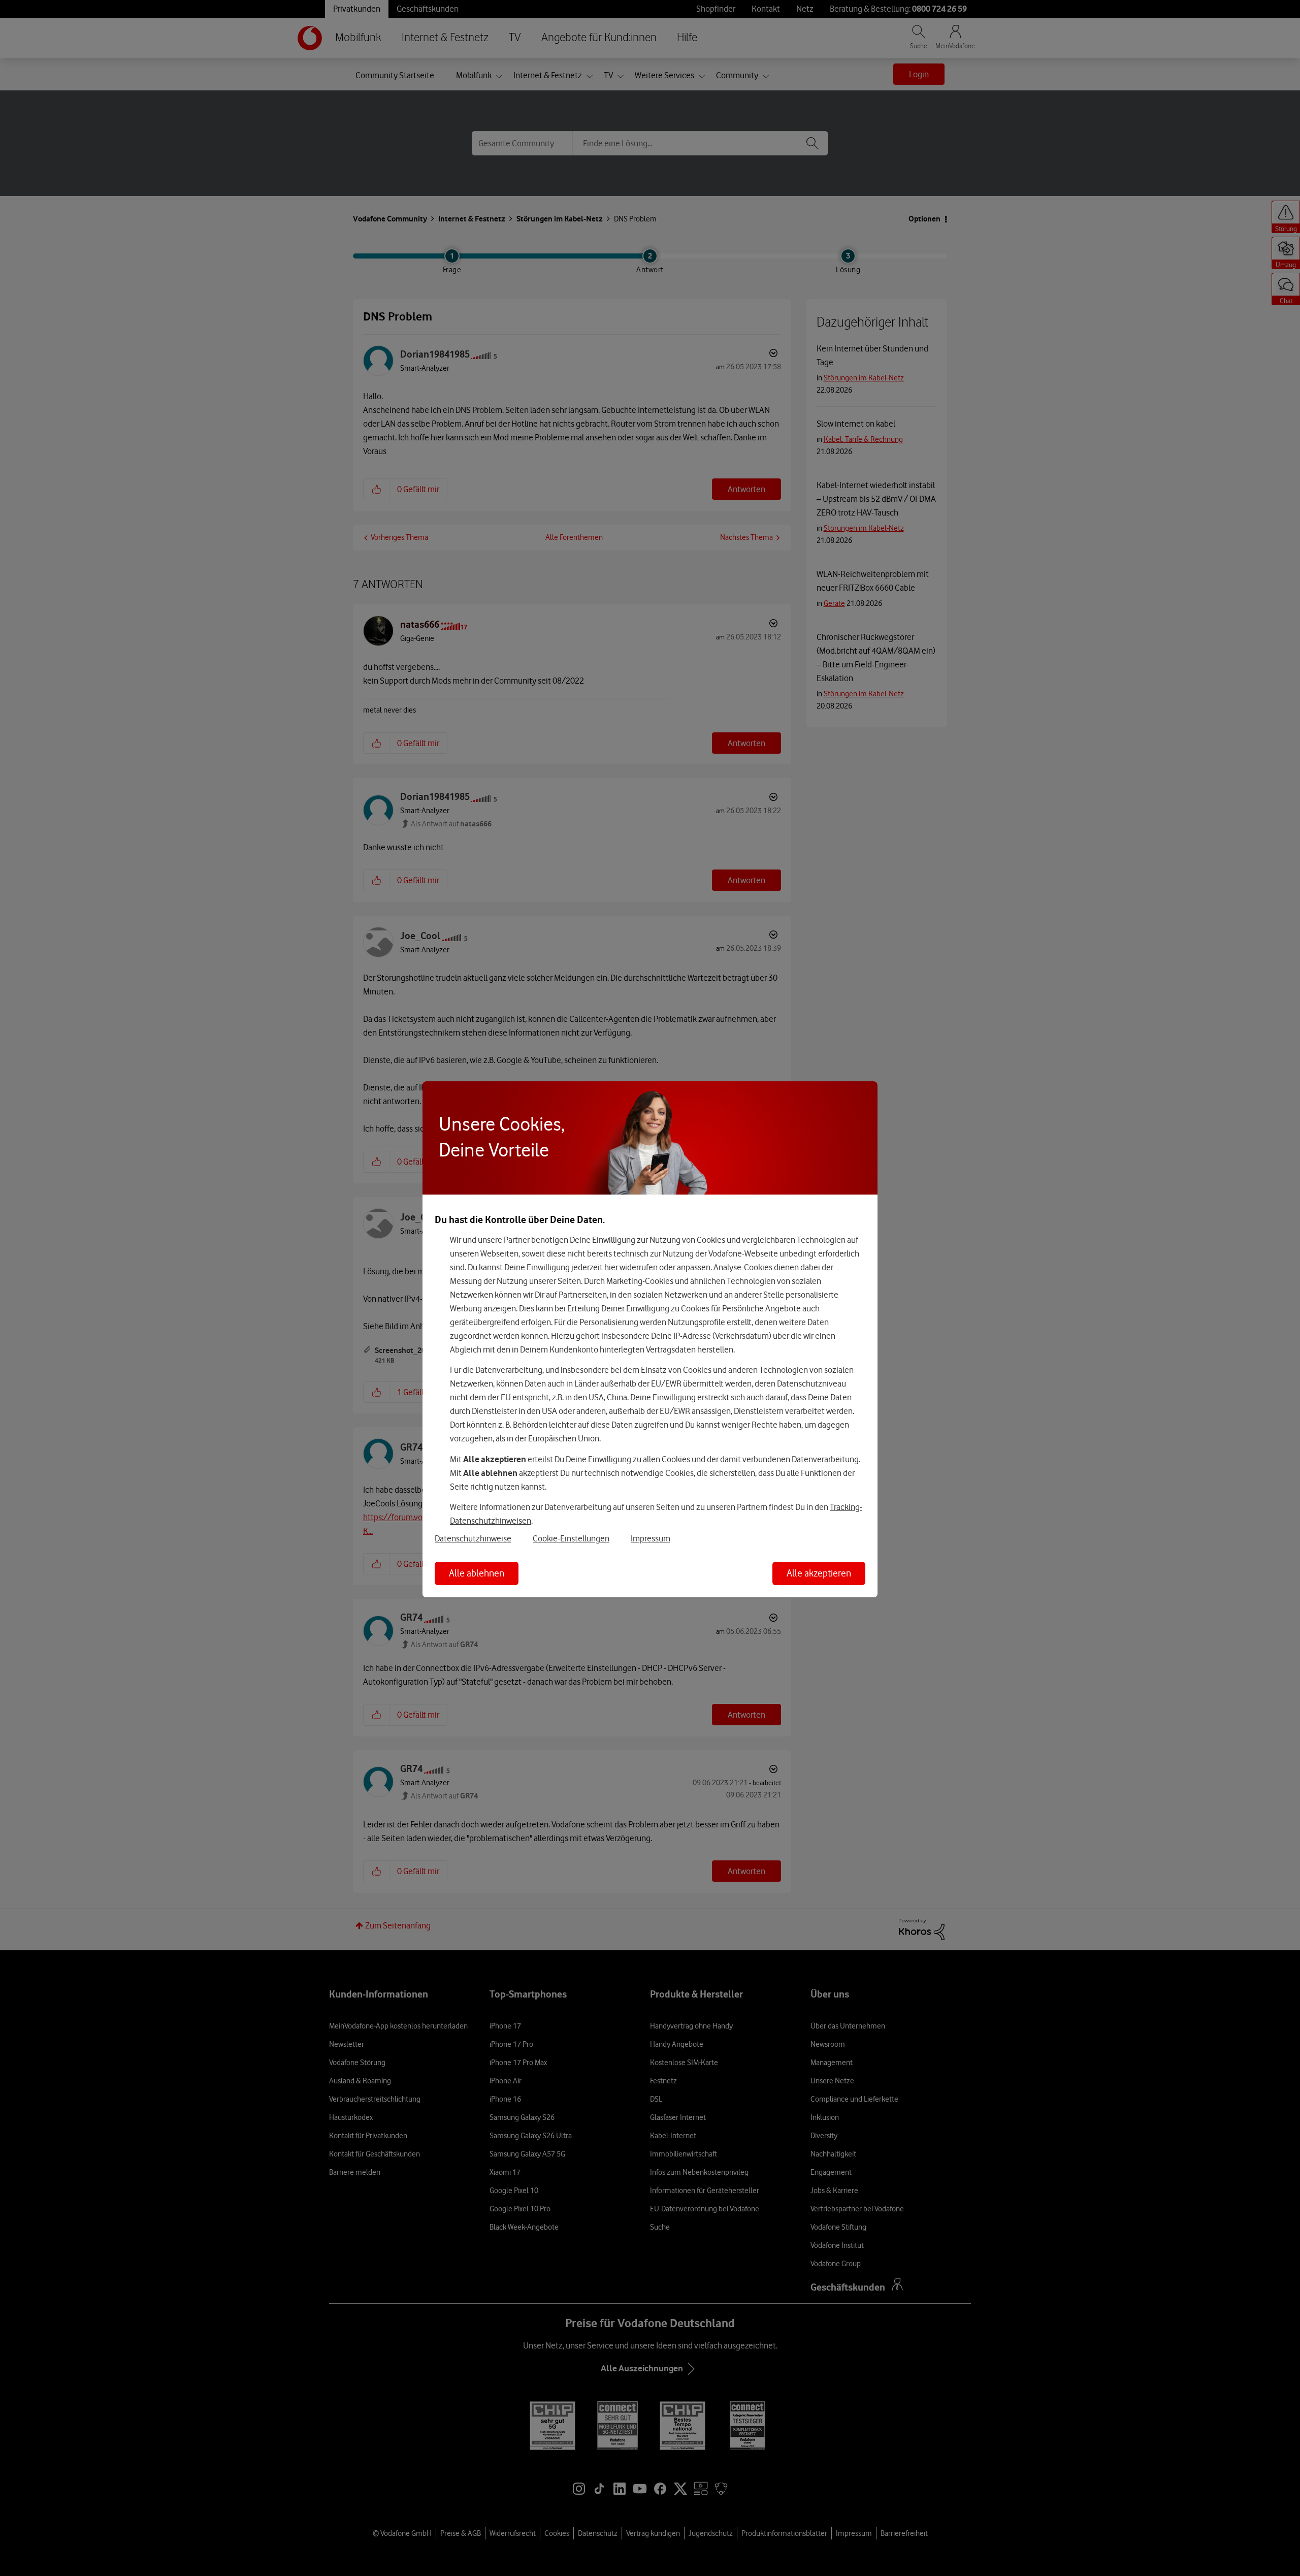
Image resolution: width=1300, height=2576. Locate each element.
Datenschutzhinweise (473, 1538)
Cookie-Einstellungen (571, 1538)
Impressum (651, 1538)
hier (611, 1267)
